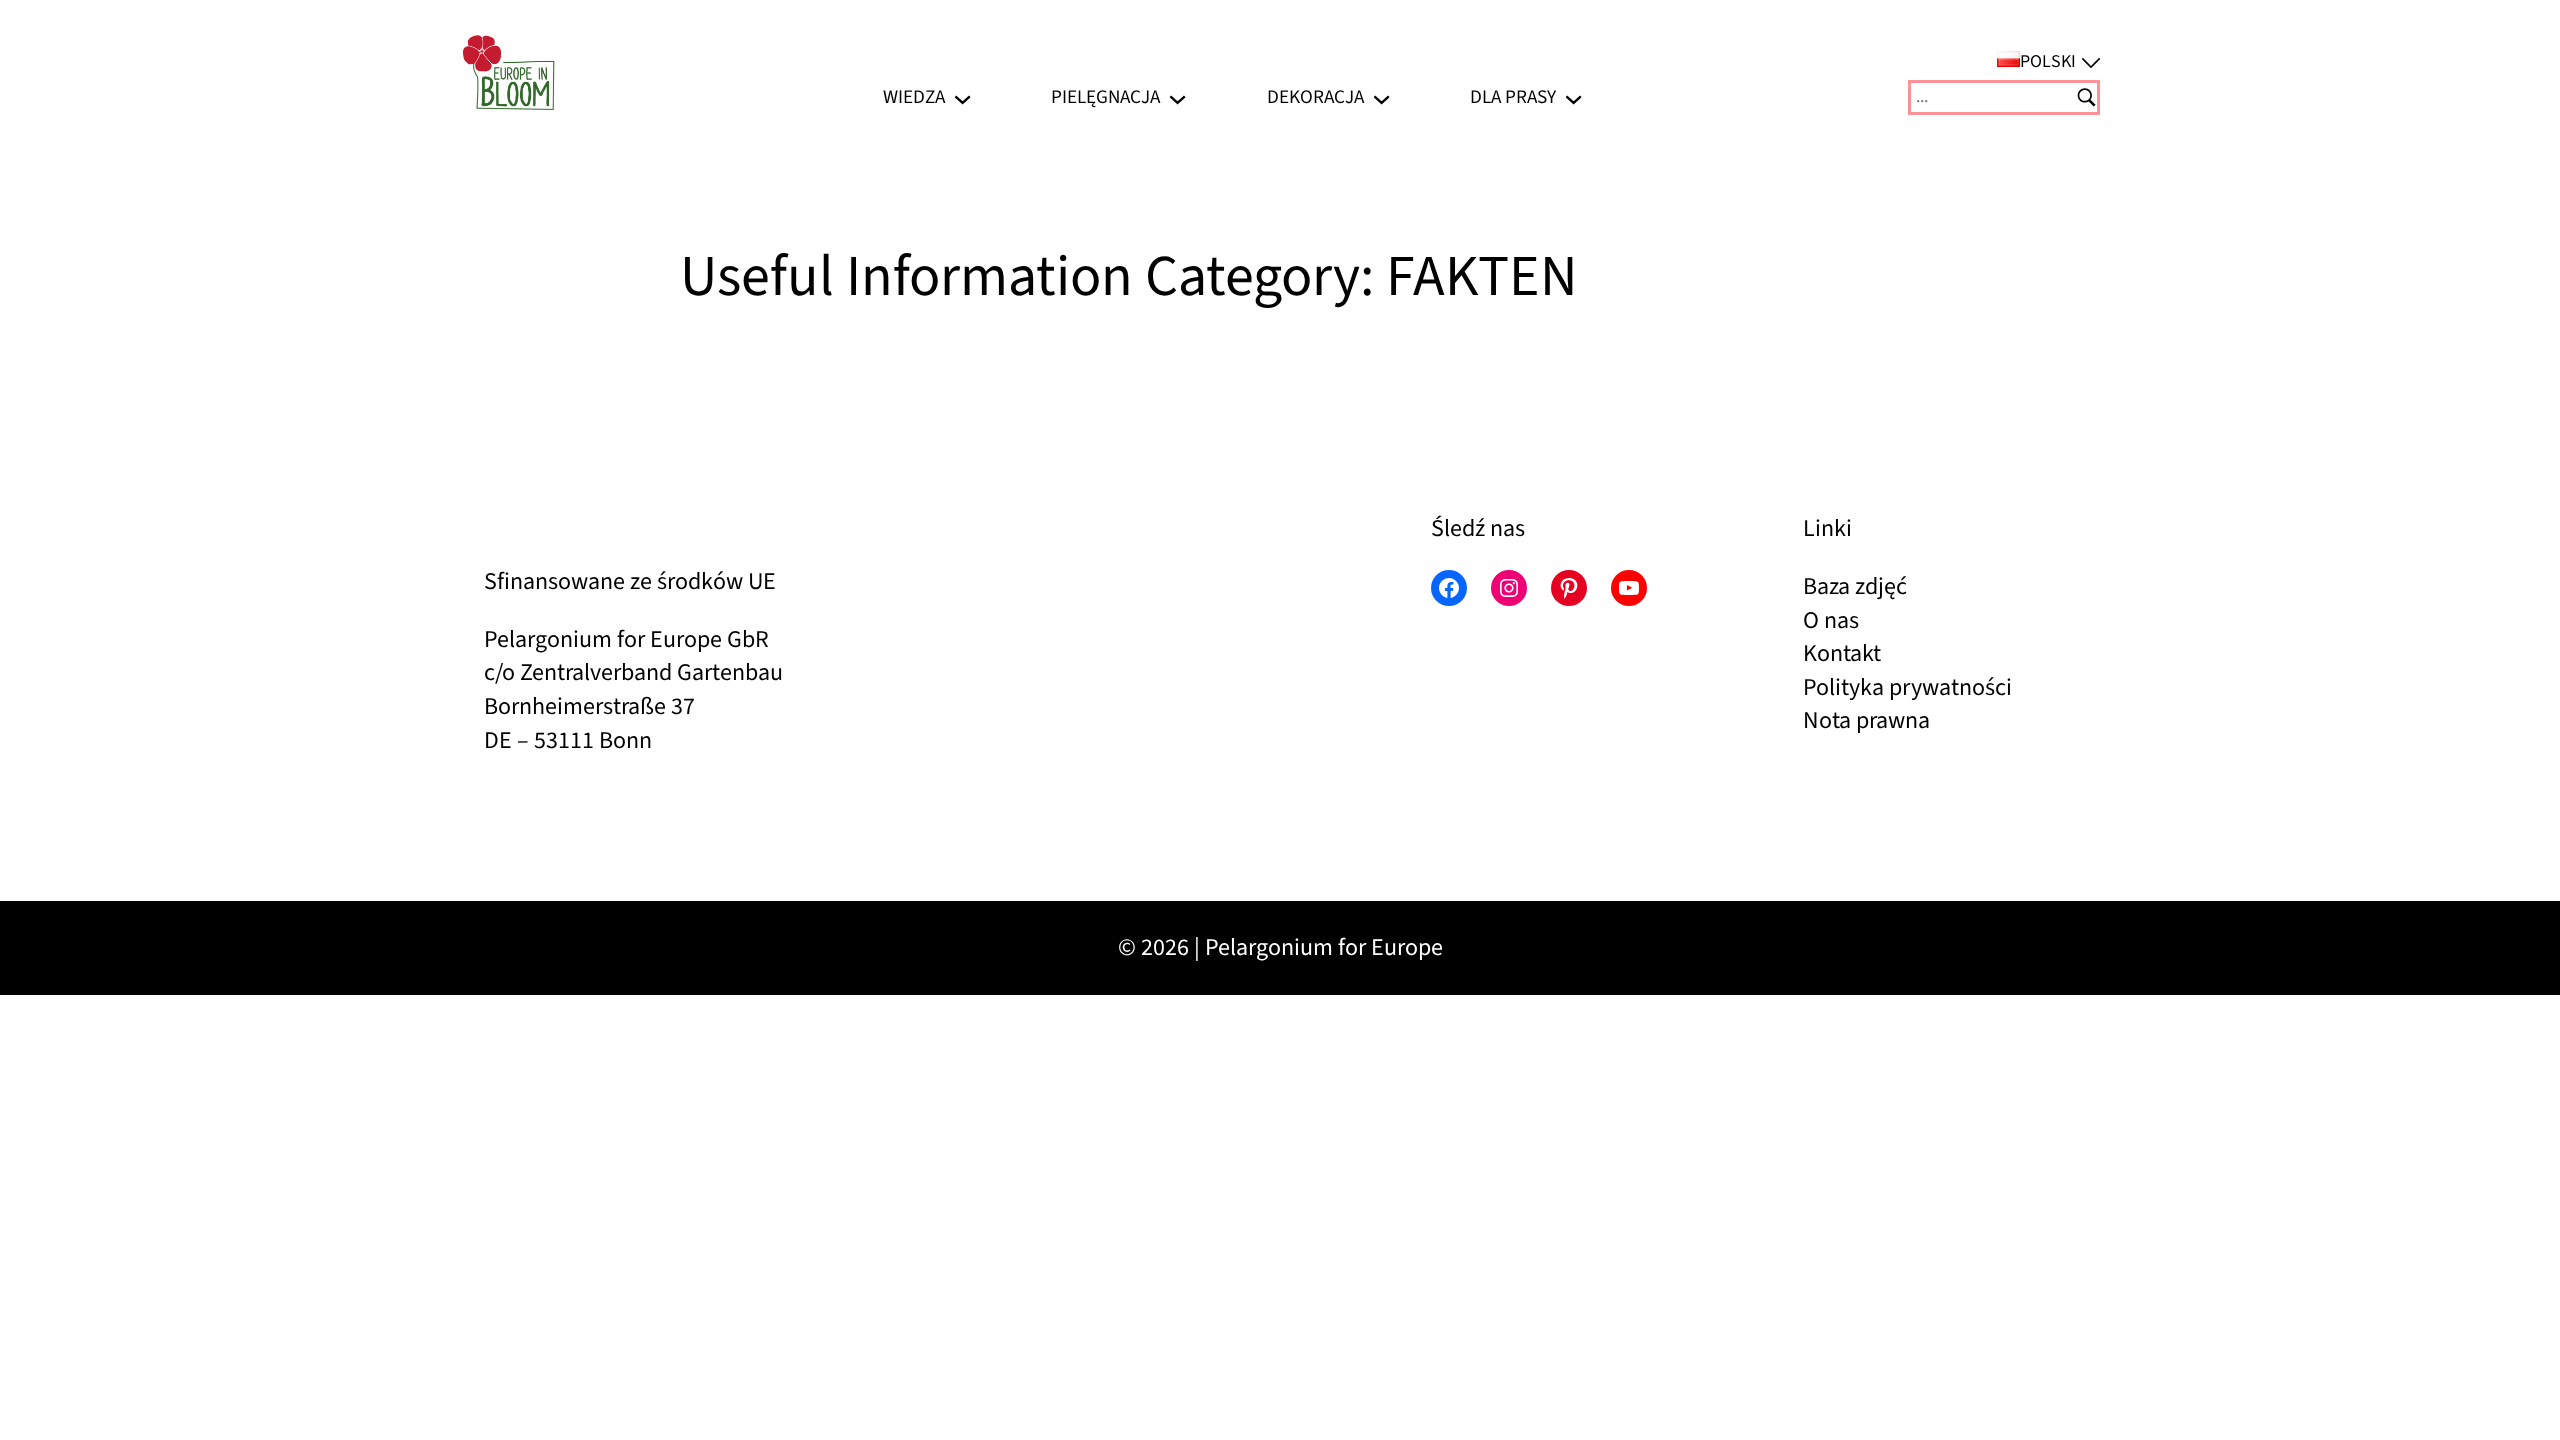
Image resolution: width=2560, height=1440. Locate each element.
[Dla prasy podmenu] (1573, 97)
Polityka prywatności (1907, 687)
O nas (1831, 620)
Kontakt (1842, 653)
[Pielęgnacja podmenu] (1177, 97)
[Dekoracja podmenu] (1381, 97)
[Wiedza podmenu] (962, 97)
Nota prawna (1866, 720)
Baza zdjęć (1855, 586)
